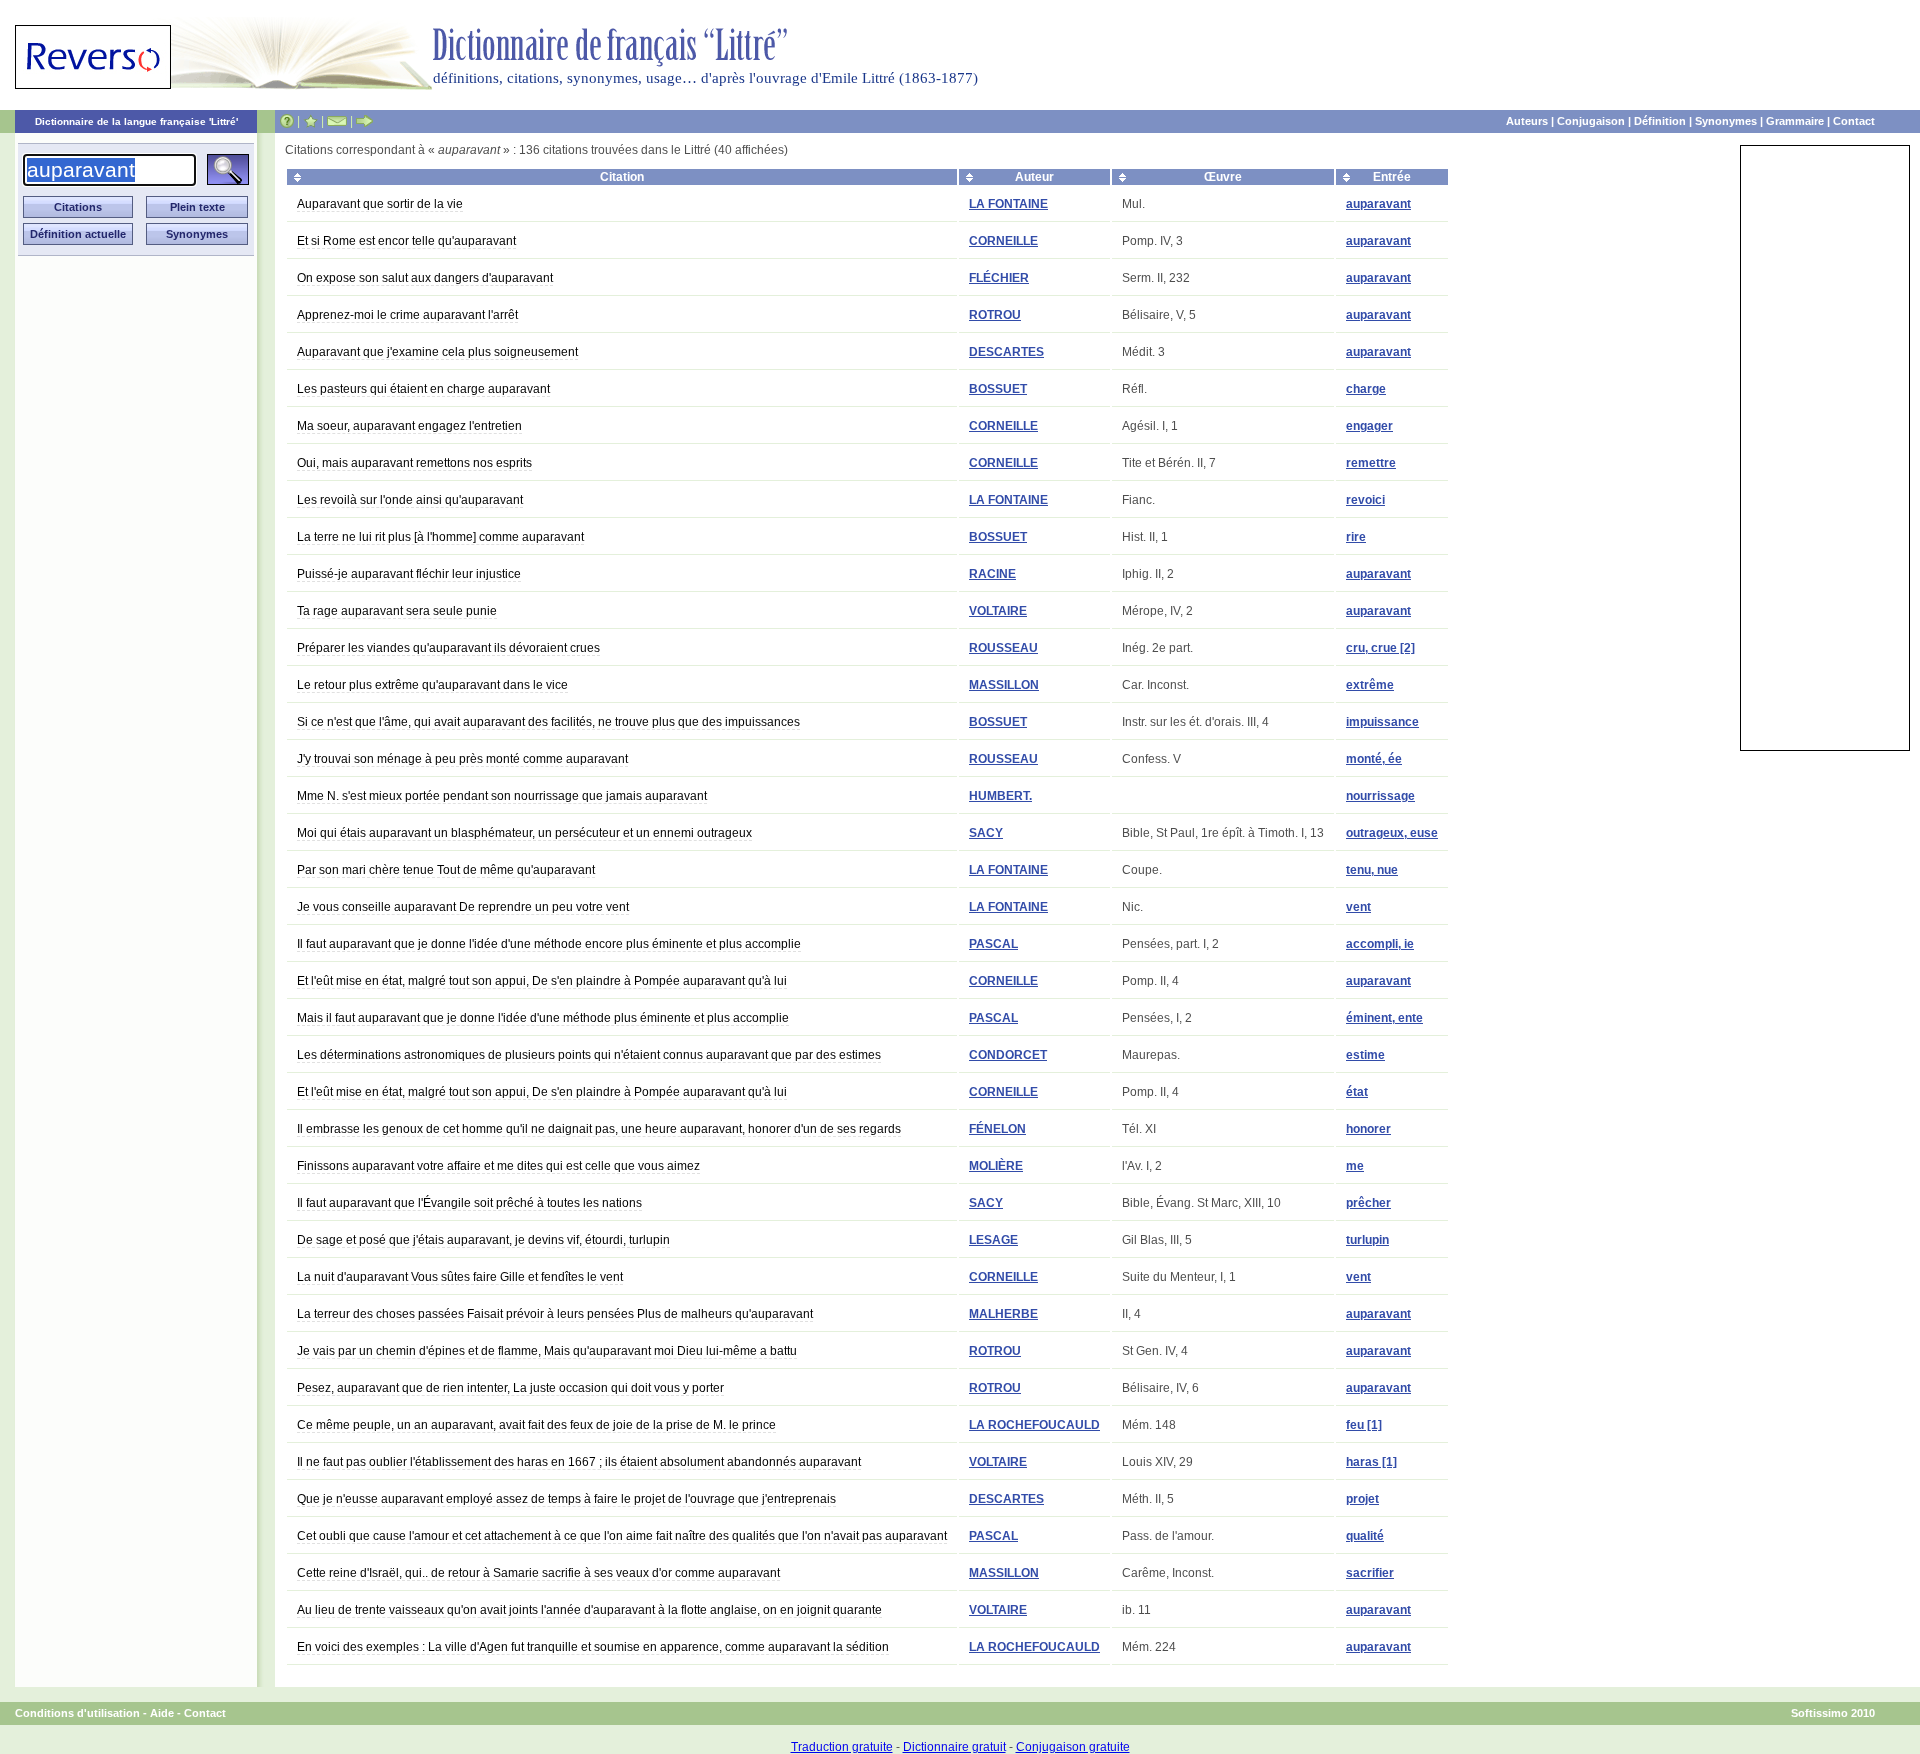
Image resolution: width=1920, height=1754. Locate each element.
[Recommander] (364, 121)
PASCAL (993, 944)
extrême (1370, 685)
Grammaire (1795, 121)
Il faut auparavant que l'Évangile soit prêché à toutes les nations (469, 1203)
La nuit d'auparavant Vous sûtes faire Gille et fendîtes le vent (460, 1277)
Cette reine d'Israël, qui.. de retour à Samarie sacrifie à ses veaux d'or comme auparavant (538, 1573)
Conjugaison (1591, 121)
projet (1362, 1499)
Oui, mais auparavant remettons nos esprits (414, 463)
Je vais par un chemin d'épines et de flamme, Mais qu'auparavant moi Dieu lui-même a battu (547, 1351)
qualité (1365, 1536)
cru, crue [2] (1380, 648)
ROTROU (995, 315)
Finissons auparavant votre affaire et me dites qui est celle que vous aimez (498, 1166)
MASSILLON (1004, 685)
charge (1366, 389)
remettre (1371, 463)
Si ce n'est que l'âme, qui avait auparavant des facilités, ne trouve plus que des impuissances (548, 722)
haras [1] (1371, 1462)
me (1355, 1166)
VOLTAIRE (998, 611)
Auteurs (1527, 121)
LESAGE (993, 1240)
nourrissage (1380, 796)
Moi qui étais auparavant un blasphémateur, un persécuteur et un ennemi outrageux (524, 833)
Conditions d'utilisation (77, 1713)
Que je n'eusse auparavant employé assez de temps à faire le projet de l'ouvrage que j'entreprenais (566, 1499)
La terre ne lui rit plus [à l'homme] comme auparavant (440, 537)
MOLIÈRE (996, 1166)
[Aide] (287, 121)
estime (1365, 1055)
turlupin (1367, 1240)
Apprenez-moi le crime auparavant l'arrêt (407, 315)
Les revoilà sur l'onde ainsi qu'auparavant (410, 500)
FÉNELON (997, 1129)
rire (1356, 537)
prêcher (1368, 1203)
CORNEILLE (1003, 241)
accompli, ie (1380, 944)
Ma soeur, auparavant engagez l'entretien (409, 426)
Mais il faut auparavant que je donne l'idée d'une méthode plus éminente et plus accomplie (543, 1018)
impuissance (1382, 722)
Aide (162, 1713)
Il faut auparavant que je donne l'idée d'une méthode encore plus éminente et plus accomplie (549, 944)
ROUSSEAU (1003, 648)
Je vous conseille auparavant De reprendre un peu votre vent (463, 907)
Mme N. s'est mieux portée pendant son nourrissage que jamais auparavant (502, 796)
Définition (1660, 121)
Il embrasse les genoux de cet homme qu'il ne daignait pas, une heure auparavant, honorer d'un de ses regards (599, 1129)
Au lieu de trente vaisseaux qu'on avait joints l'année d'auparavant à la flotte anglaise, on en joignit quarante (589, 1610)
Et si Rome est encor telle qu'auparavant (406, 241)
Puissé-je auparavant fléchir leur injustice (409, 574)
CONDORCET (1008, 1055)
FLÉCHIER (999, 278)
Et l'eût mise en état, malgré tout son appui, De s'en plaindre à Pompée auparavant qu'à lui (542, 981)
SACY (986, 833)
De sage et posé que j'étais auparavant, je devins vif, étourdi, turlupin (483, 1240)
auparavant (1378, 204)
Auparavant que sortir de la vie (380, 204)
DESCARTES (1006, 352)
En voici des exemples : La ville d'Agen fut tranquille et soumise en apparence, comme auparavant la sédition (593, 1647)
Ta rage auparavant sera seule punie (397, 611)
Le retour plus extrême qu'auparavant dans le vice (432, 685)
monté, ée (1374, 759)
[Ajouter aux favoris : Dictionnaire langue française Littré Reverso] (310, 121)
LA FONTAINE (1008, 204)
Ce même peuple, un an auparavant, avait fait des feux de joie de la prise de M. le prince (536, 1425)
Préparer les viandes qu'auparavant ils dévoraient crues (448, 648)
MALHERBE (1003, 1314)
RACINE (992, 574)
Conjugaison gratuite (1073, 1747)
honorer (1368, 1129)
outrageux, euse (1392, 833)
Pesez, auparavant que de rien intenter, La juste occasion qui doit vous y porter (510, 1388)
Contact (1854, 121)
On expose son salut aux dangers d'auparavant (425, 278)
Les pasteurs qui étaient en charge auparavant (423, 389)
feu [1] (1364, 1425)
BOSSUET (998, 389)
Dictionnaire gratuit (954, 1747)
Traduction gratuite (842, 1747)
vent (1358, 907)
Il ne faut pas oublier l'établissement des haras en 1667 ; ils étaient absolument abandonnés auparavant (579, 1462)
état (1357, 1092)
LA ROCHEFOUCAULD (1034, 1425)
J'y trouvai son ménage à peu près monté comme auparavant (462, 759)
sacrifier (1370, 1573)
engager (1369, 426)
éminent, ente (1384, 1018)
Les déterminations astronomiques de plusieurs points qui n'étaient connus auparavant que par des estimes (589, 1055)
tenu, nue (1372, 870)
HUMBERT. (1000, 796)
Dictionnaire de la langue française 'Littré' (136, 121)
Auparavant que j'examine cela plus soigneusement (437, 352)
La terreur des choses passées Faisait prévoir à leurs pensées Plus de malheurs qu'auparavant (555, 1314)
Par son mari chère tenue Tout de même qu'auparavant (446, 870)
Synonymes (1726, 121)
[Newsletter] (337, 121)
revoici (1365, 500)
